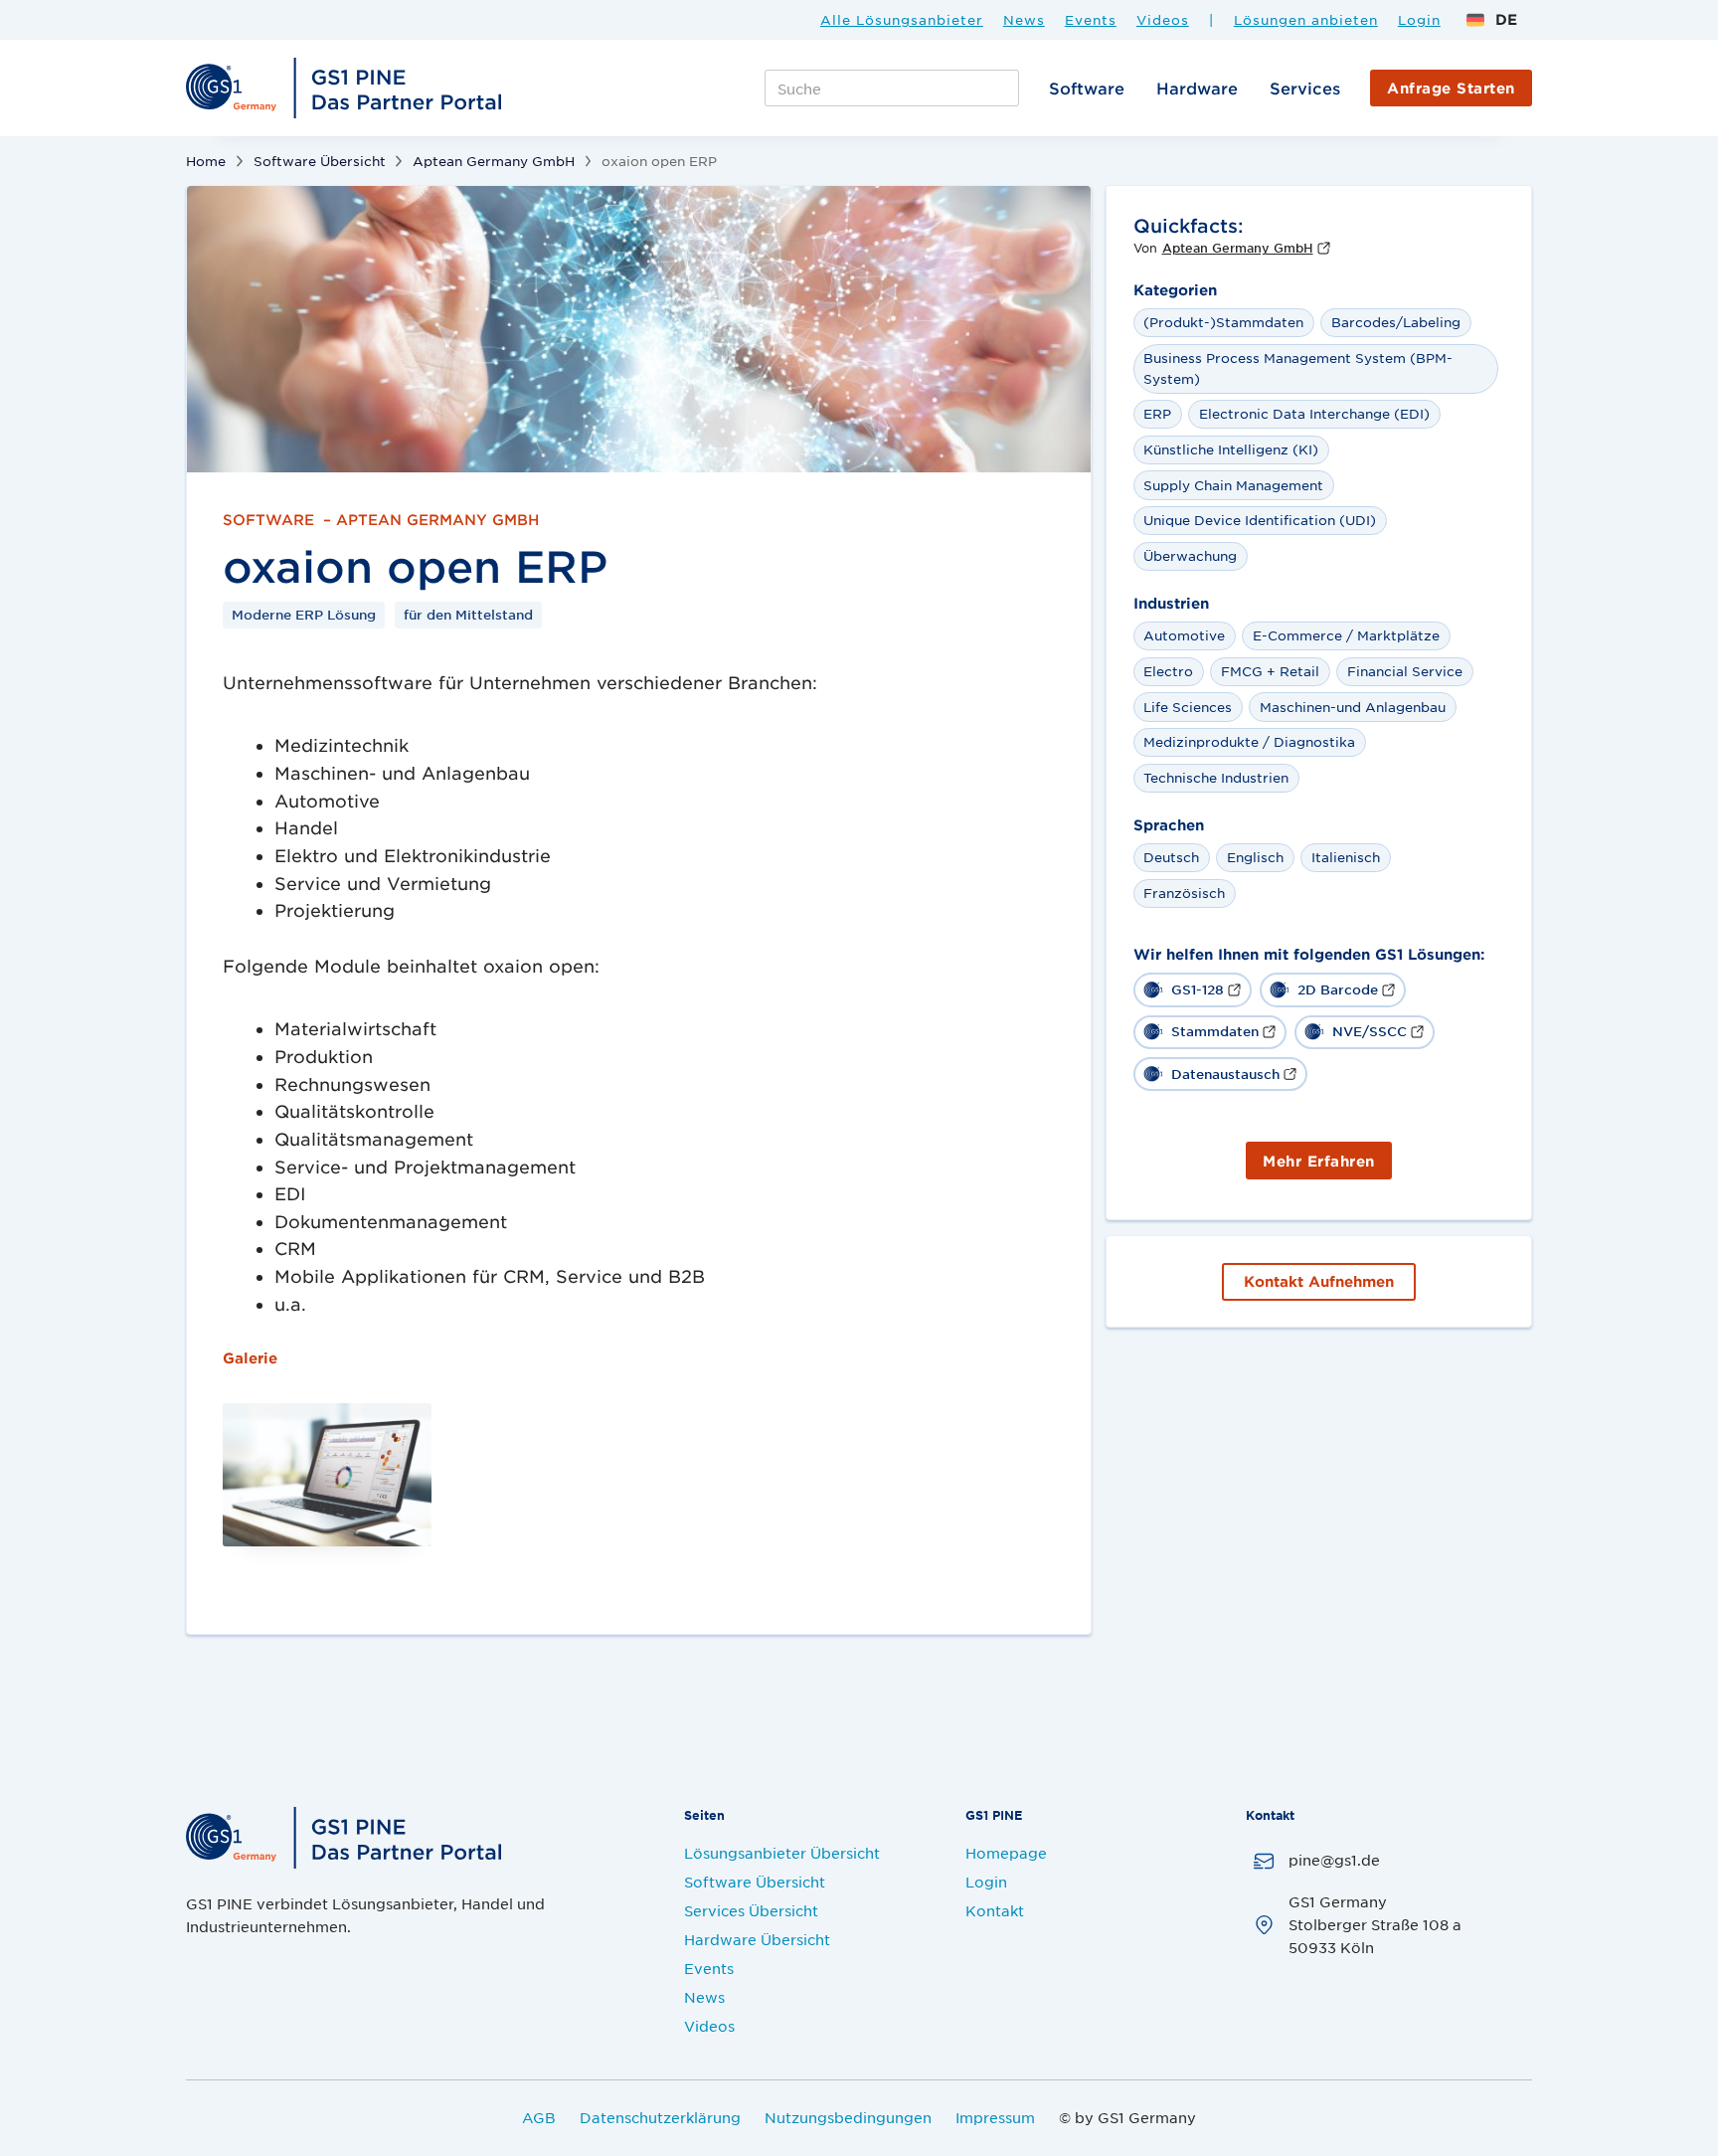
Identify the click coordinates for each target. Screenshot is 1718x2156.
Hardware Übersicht (757, 1939)
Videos (1163, 20)
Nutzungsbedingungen (848, 2117)
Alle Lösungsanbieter (902, 20)
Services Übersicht (751, 1910)
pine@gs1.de (1334, 1860)
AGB (539, 2117)
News (1024, 20)
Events (1091, 20)
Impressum (995, 2117)
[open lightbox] (639, 329)
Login (1419, 20)
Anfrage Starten (1451, 88)
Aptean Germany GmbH (494, 161)
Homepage (1006, 1853)
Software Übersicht (320, 161)
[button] (1491, 19)
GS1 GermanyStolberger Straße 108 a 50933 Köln (1375, 1924)
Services (1305, 88)
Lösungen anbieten (1306, 20)
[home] (347, 89)
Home (206, 161)
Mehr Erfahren (1319, 1161)
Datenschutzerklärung (660, 2117)
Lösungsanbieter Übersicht (782, 1853)
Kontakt (995, 1910)
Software (1087, 88)
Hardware (1197, 88)
